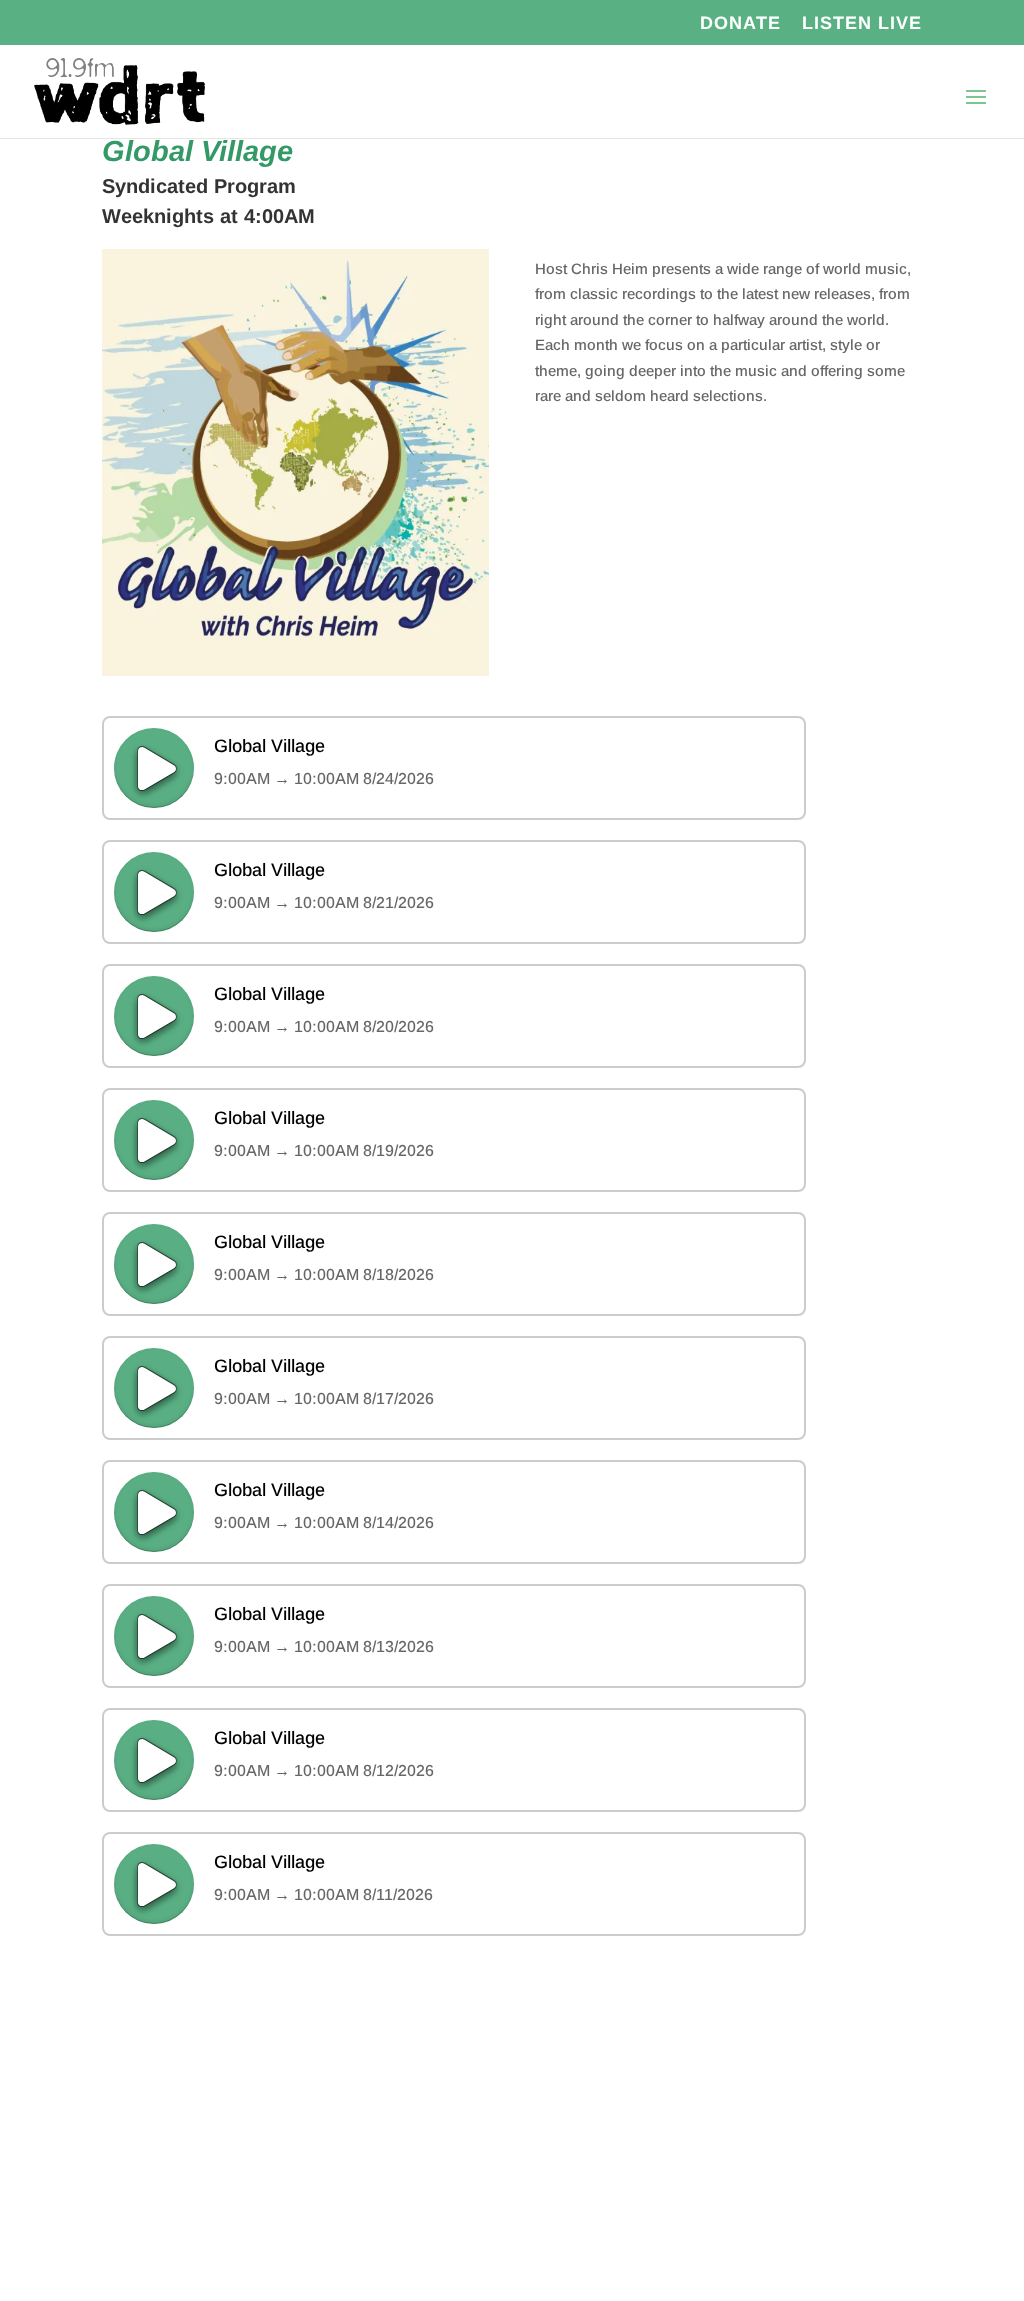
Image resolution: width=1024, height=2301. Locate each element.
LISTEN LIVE (862, 23)
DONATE (740, 23)
